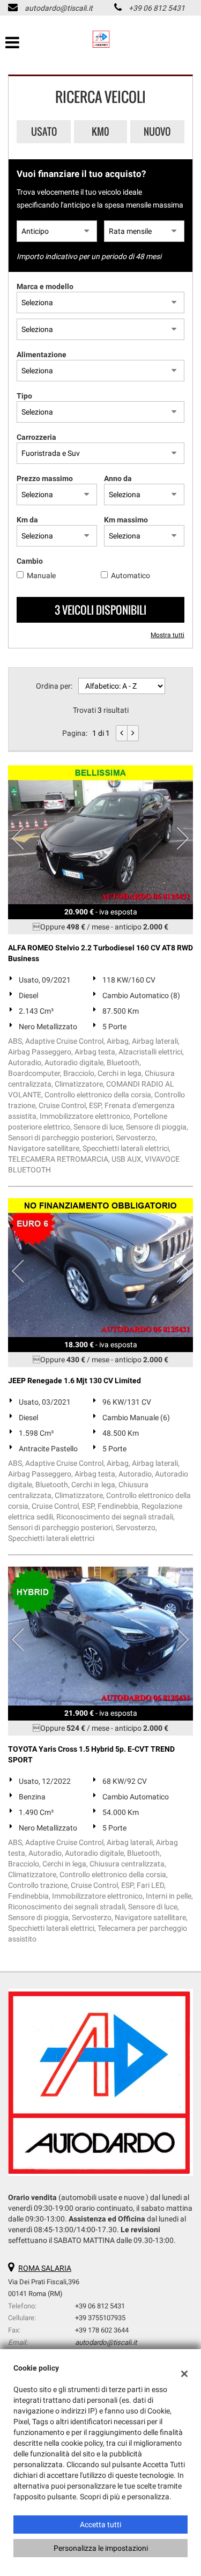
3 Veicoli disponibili (100, 610)
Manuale (41, 575)
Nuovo (157, 131)
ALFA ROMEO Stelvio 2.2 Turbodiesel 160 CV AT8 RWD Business (100, 953)
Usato (44, 131)
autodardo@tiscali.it (59, 8)
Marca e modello (45, 286)
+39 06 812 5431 (157, 8)
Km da (27, 520)
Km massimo (126, 520)
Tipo (24, 396)
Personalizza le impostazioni (101, 2548)
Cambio (30, 561)
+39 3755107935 (100, 2318)
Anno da (118, 478)
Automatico (131, 575)
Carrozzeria (36, 437)
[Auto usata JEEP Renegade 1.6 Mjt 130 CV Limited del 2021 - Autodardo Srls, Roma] (100, 1268)
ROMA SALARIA (45, 2268)
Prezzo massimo (45, 478)
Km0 (100, 131)
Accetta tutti (100, 2525)
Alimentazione (42, 355)
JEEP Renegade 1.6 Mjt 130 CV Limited (75, 1381)
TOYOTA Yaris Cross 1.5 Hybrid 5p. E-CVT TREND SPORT (91, 1754)
